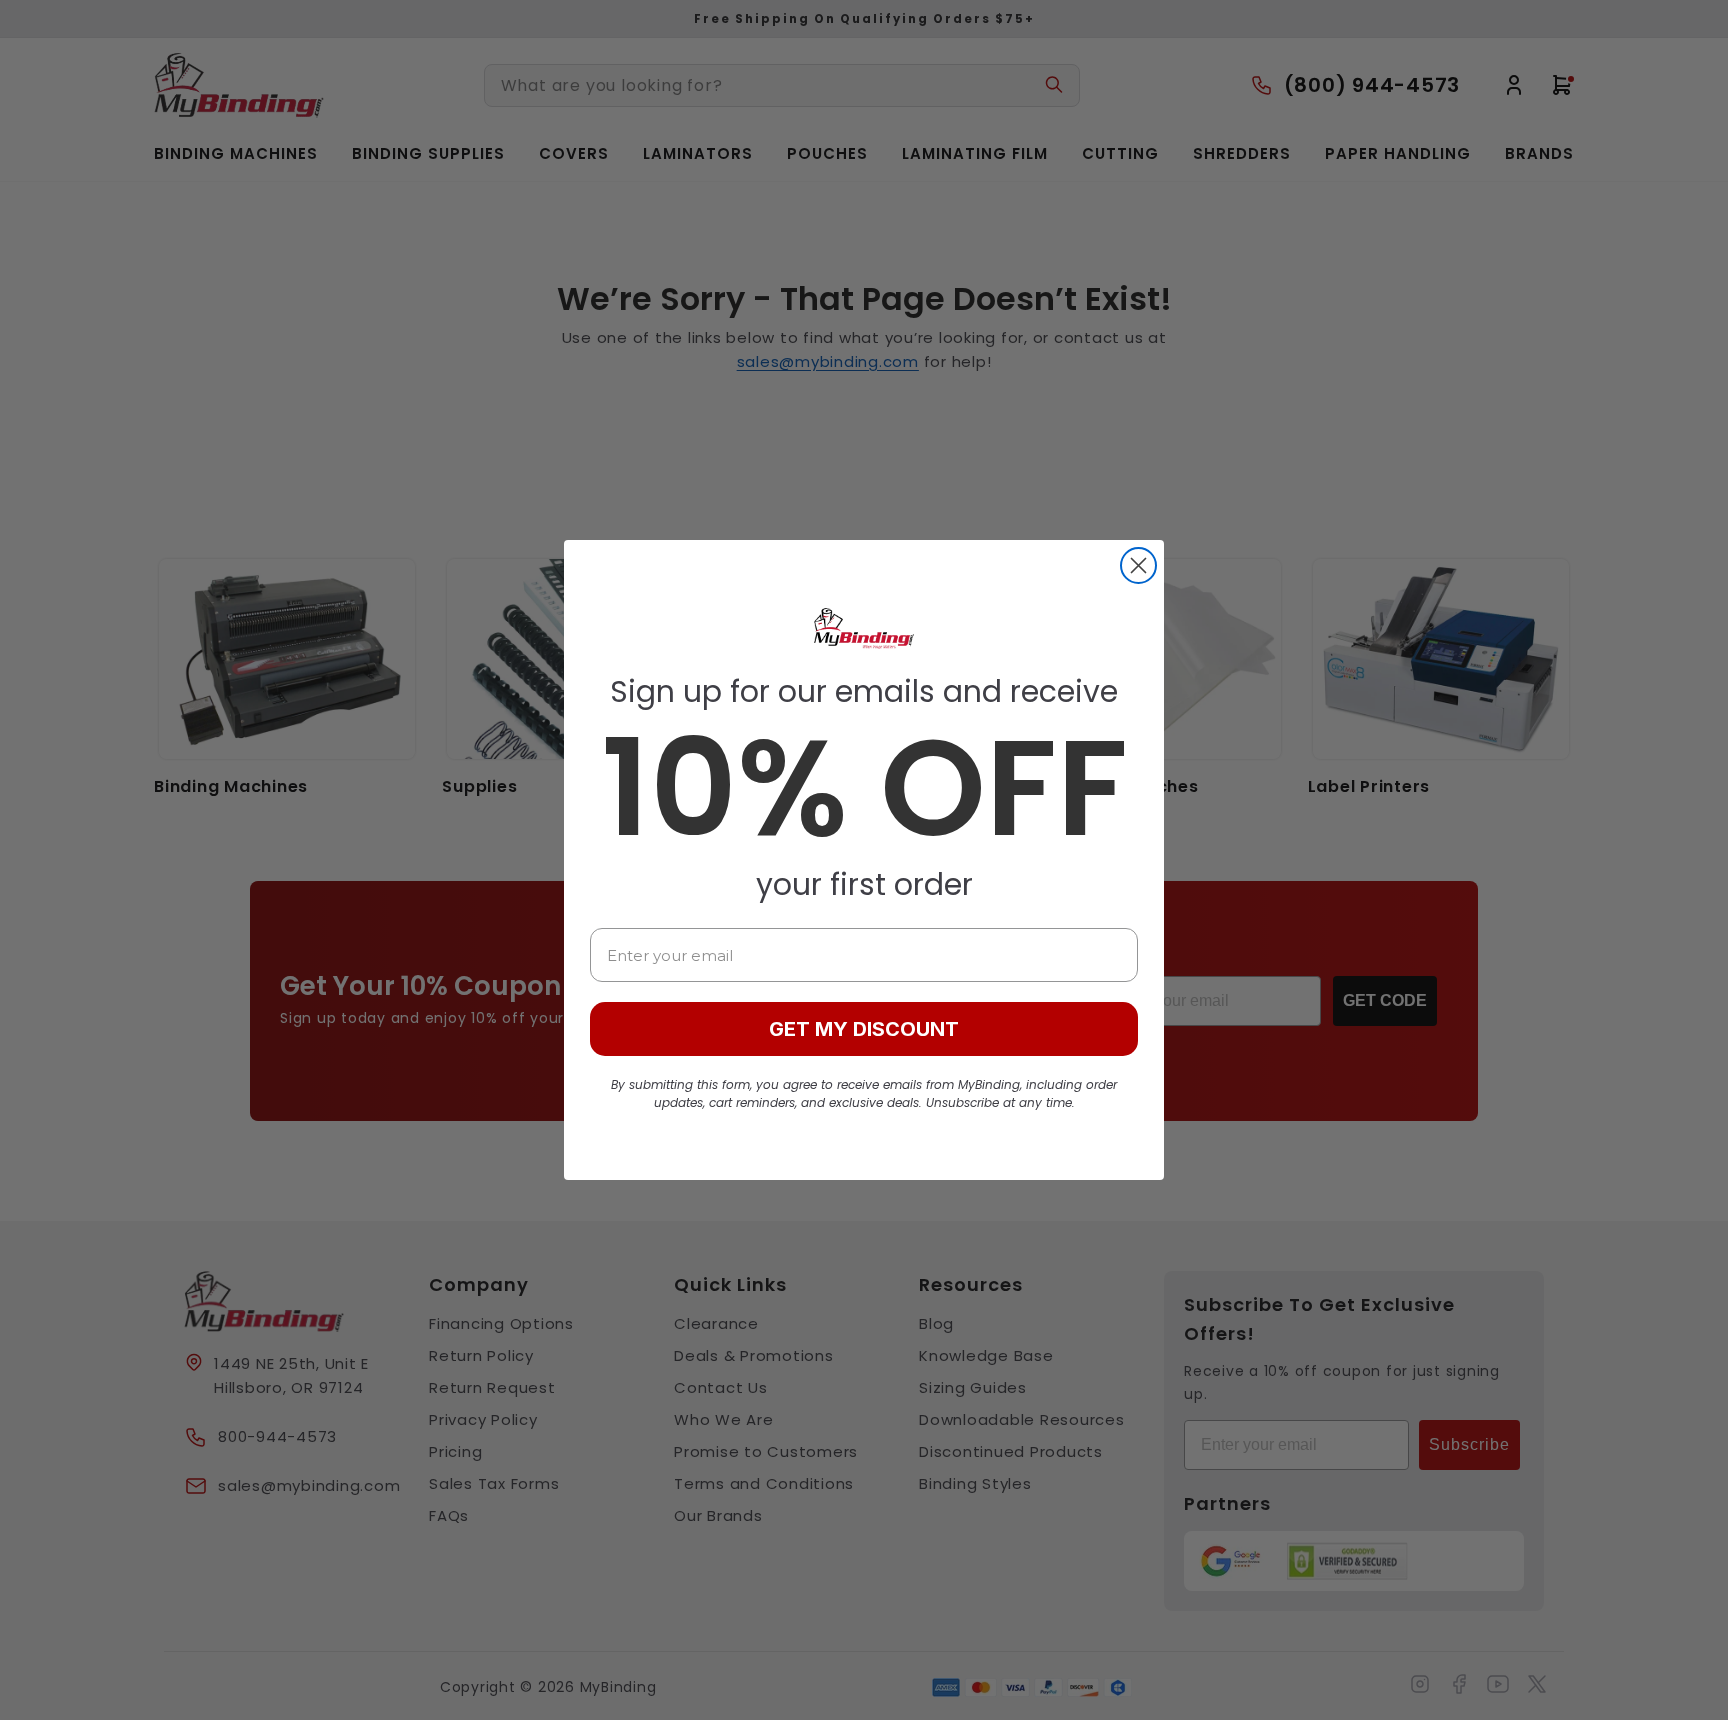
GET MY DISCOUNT (864, 1029)
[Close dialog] (1138, 565)
